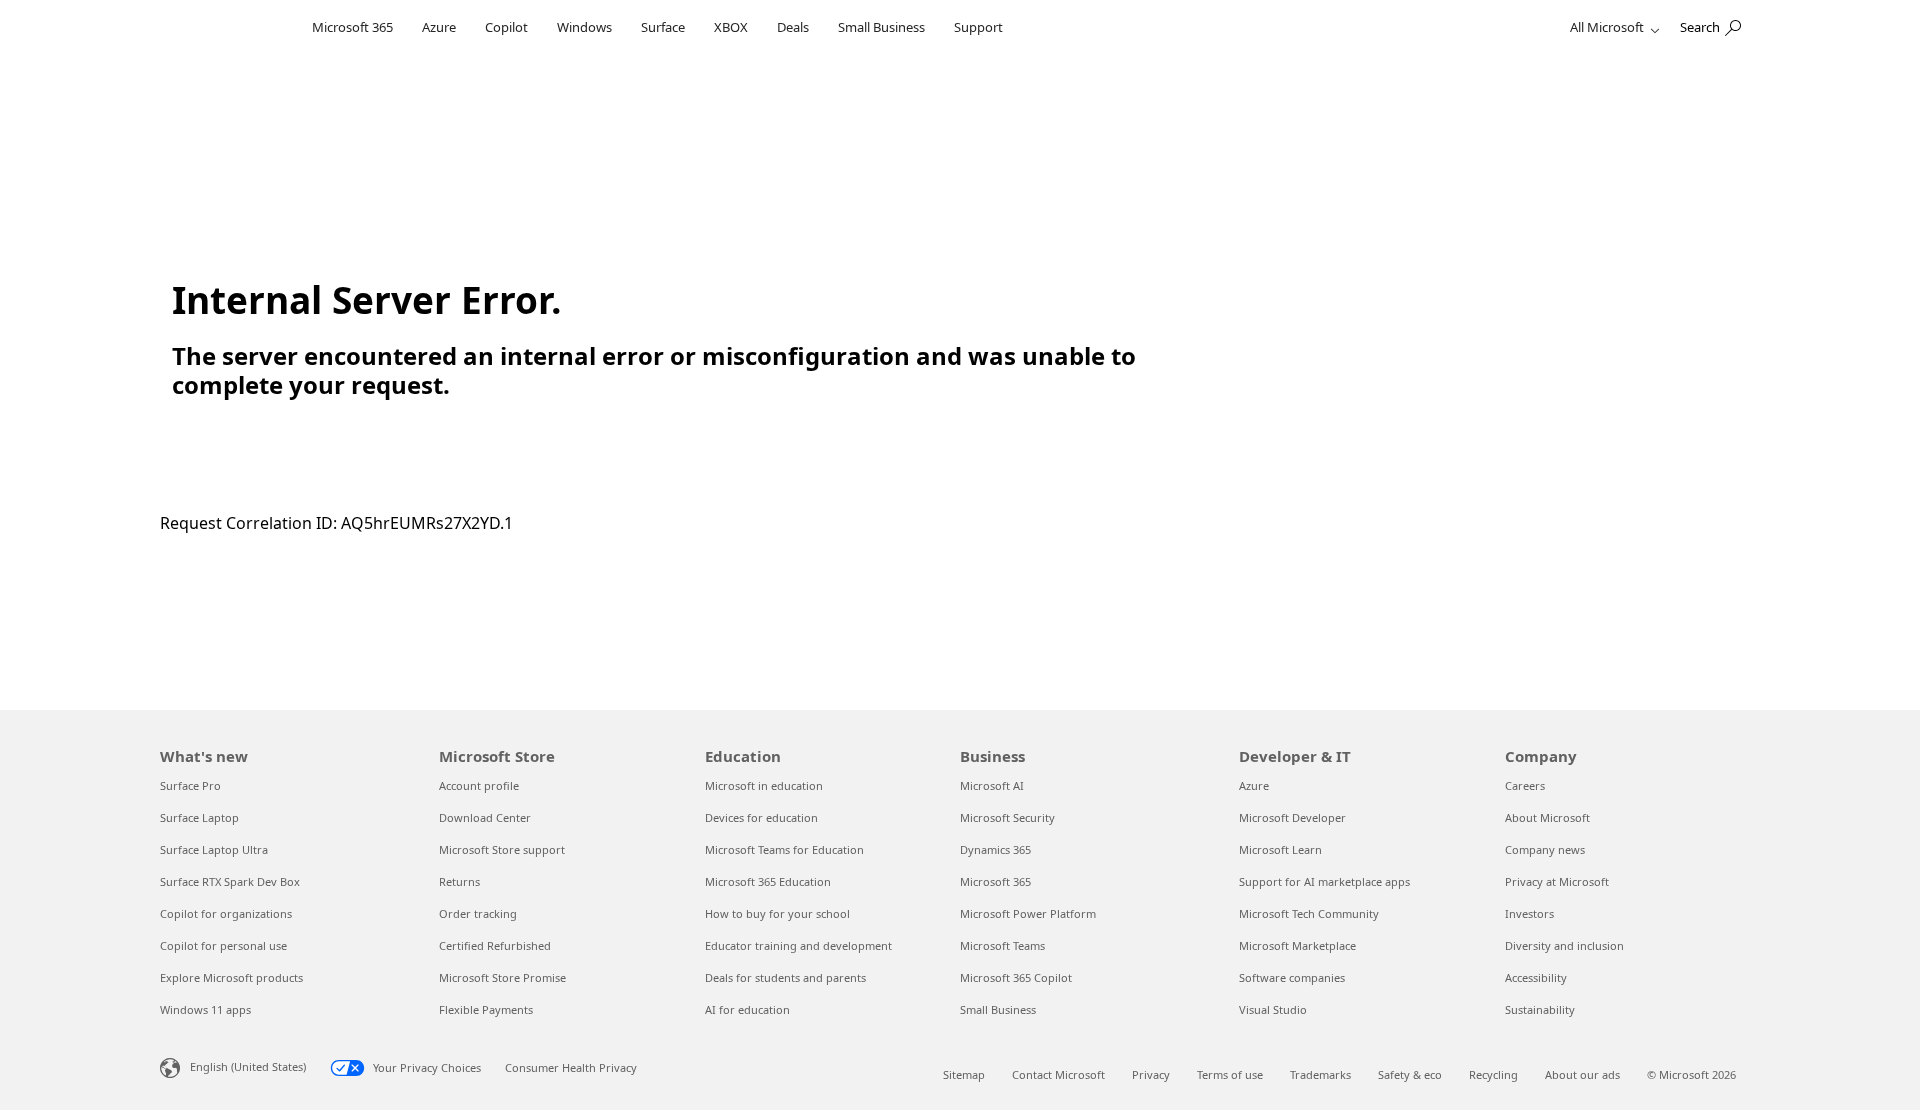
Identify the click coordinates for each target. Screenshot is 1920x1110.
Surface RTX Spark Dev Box (230, 881)
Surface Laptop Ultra (214, 849)
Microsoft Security (1007, 817)
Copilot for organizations (226, 913)
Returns (459, 881)
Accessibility (1536, 977)
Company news (1545, 849)
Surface (663, 27)
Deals (793, 27)
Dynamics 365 (995, 849)
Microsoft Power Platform (1028, 913)
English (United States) (248, 1066)
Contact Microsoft (1058, 1074)
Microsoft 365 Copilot (1016, 977)
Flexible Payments (486, 1009)
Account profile (479, 785)
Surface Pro (190, 785)
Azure (439, 27)
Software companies (1292, 977)
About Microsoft (1547, 817)
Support (978, 27)
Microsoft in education (764, 785)
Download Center (485, 817)
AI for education (747, 1009)
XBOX (731, 27)
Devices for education (761, 817)
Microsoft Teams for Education (784, 849)
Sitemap (964, 1074)
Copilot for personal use (223, 945)
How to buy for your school (777, 913)
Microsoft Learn (1280, 849)
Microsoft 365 (352, 27)
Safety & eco (1410, 1074)
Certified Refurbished (495, 945)
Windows (584, 27)
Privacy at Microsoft (1557, 881)
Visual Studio (1273, 1009)
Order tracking (478, 913)
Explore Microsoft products (231, 977)
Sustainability (1540, 1009)
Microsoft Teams (1002, 945)
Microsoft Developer (1292, 817)
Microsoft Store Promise (502, 977)
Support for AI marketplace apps (1324, 881)
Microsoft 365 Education (768, 881)
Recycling (1493, 1074)
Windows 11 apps (205, 1009)
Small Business (881, 27)
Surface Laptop (199, 817)
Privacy (1151, 1074)
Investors (1529, 913)
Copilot (506, 27)
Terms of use (1230, 1074)
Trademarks (1320, 1074)
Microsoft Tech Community (1309, 913)
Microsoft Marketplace (1297, 945)
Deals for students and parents (785, 977)
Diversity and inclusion (1564, 945)
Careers (1525, 785)
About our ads (1582, 1074)
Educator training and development (798, 945)
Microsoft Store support (502, 849)
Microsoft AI (992, 785)
